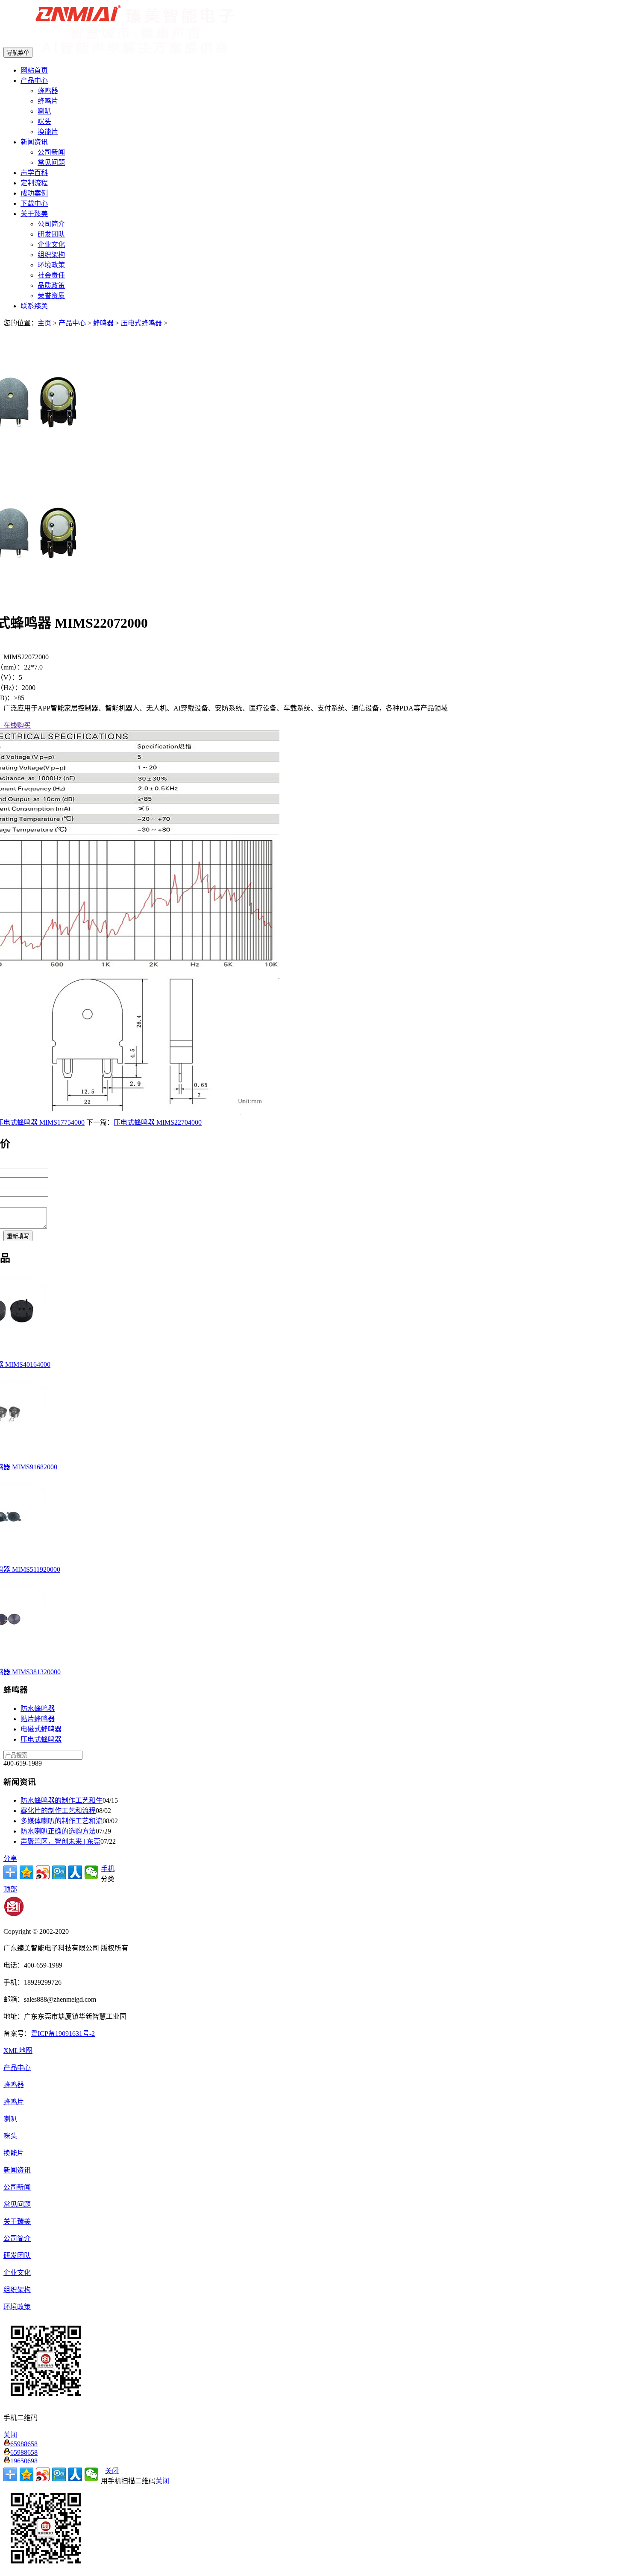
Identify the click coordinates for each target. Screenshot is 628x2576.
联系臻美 (34, 306)
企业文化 (51, 244)
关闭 (112, 2471)
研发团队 (51, 234)
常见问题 (51, 162)
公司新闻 (51, 152)
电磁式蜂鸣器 (41, 1729)
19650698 (24, 2461)
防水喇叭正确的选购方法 (58, 1831)
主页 (44, 323)
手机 (108, 1869)
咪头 (44, 121)
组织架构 (51, 255)
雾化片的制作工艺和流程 (58, 1811)
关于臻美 (34, 214)
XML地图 (18, 2051)
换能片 (48, 132)
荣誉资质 (51, 296)
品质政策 (51, 285)
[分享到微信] (91, 1872)
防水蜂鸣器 (38, 1709)
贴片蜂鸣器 (38, 1719)
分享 (10, 1858)
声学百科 (34, 173)
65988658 (24, 2444)
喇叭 (44, 111)
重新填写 (18, 1236)
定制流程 (34, 183)
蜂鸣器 (48, 91)
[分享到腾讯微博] (59, 1872)
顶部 (10, 1889)
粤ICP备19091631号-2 (63, 2034)
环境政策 (51, 265)
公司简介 (51, 224)
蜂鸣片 (48, 101)
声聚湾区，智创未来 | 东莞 (60, 1841)
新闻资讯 (34, 142)
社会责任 (51, 275)
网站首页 (34, 70)
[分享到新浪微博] (43, 1872)
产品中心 (34, 80)
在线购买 (15, 725)
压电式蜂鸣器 (141, 323)
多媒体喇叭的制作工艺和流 (62, 1821)
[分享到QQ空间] (26, 1872)
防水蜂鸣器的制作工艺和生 (62, 1800)
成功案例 (34, 193)
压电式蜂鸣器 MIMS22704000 (158, 1122)
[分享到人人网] (75, 1872)
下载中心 (34, 203)
